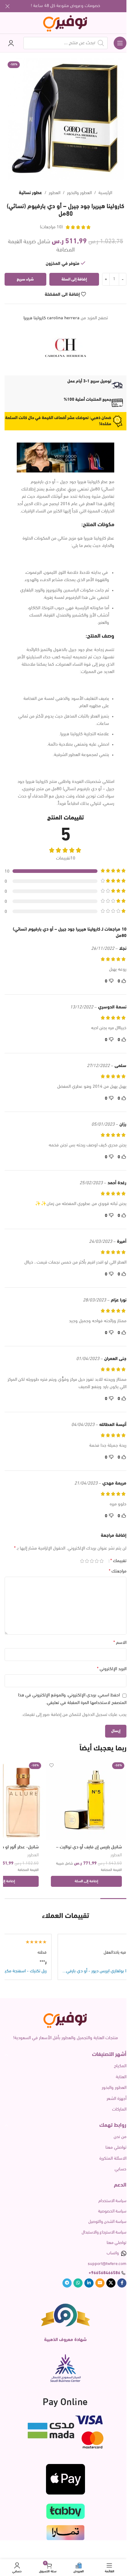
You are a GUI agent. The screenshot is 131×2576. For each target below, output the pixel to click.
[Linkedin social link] (89, 2283)
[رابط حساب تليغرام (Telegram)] (67, 2283)
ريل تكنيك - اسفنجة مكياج (50, 1971)
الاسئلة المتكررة (113, 2159)
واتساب (113, 2253)
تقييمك (118, 1561)
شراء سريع (25, 279)
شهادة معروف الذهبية (65, 2340)
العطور (55, 193)
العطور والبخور (79, 193)
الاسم (120, 1643)
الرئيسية (105, 193)
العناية (121, 2077)
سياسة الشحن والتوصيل (107, 2222)
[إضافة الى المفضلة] (52, 1766)
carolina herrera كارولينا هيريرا (51, 318)
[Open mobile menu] (120, 43)
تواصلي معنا (116, 2148)
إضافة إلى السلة (74, 279)
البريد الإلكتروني (112, 1669)
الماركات (119, 2109)
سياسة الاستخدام (112, 2201)
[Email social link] (100, 2283)
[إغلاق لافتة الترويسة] (8, 6)
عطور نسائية (30, 193)
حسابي (120, 2169)
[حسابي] (11, 43)
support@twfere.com (107, 2264)
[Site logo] (66, 23)
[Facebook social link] (122, 2283)
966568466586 (106, 2273)
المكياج (120, 2066)
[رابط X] (111, 2283)
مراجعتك (118, 1571)
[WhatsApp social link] (78, 2283)
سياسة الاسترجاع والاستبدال (104, 2232)
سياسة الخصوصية (112, 2211)
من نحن (120, 2137)
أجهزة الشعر (117, 2099)
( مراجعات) (51, 227)
